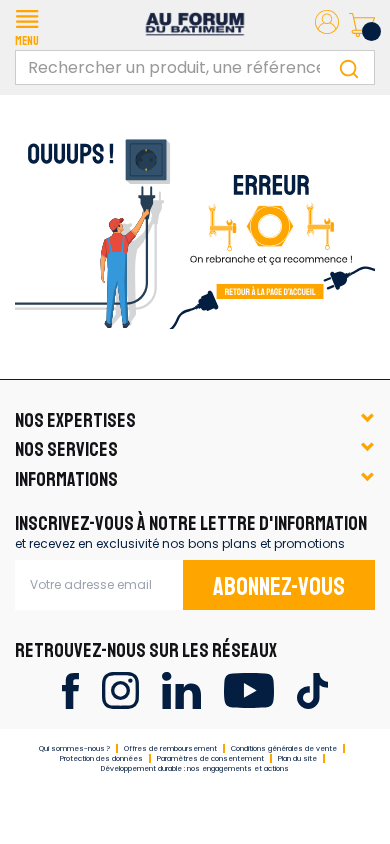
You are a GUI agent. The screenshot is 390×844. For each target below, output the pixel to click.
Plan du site (297, 758)
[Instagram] (120, 689)
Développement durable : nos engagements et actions (195, 768)
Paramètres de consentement (210, 758)
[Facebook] (70, 689)
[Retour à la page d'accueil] (195, 226)
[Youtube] (248, 689)
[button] (27, 25)
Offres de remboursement (170, 748)
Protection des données (101, 758)
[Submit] (349, 67)
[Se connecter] (327, 25)
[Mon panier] (362, 25)
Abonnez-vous (279, 587)
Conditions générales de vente (284, 748)
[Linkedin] (181, 689)
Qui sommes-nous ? (74, 748)
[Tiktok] (312, 689)
